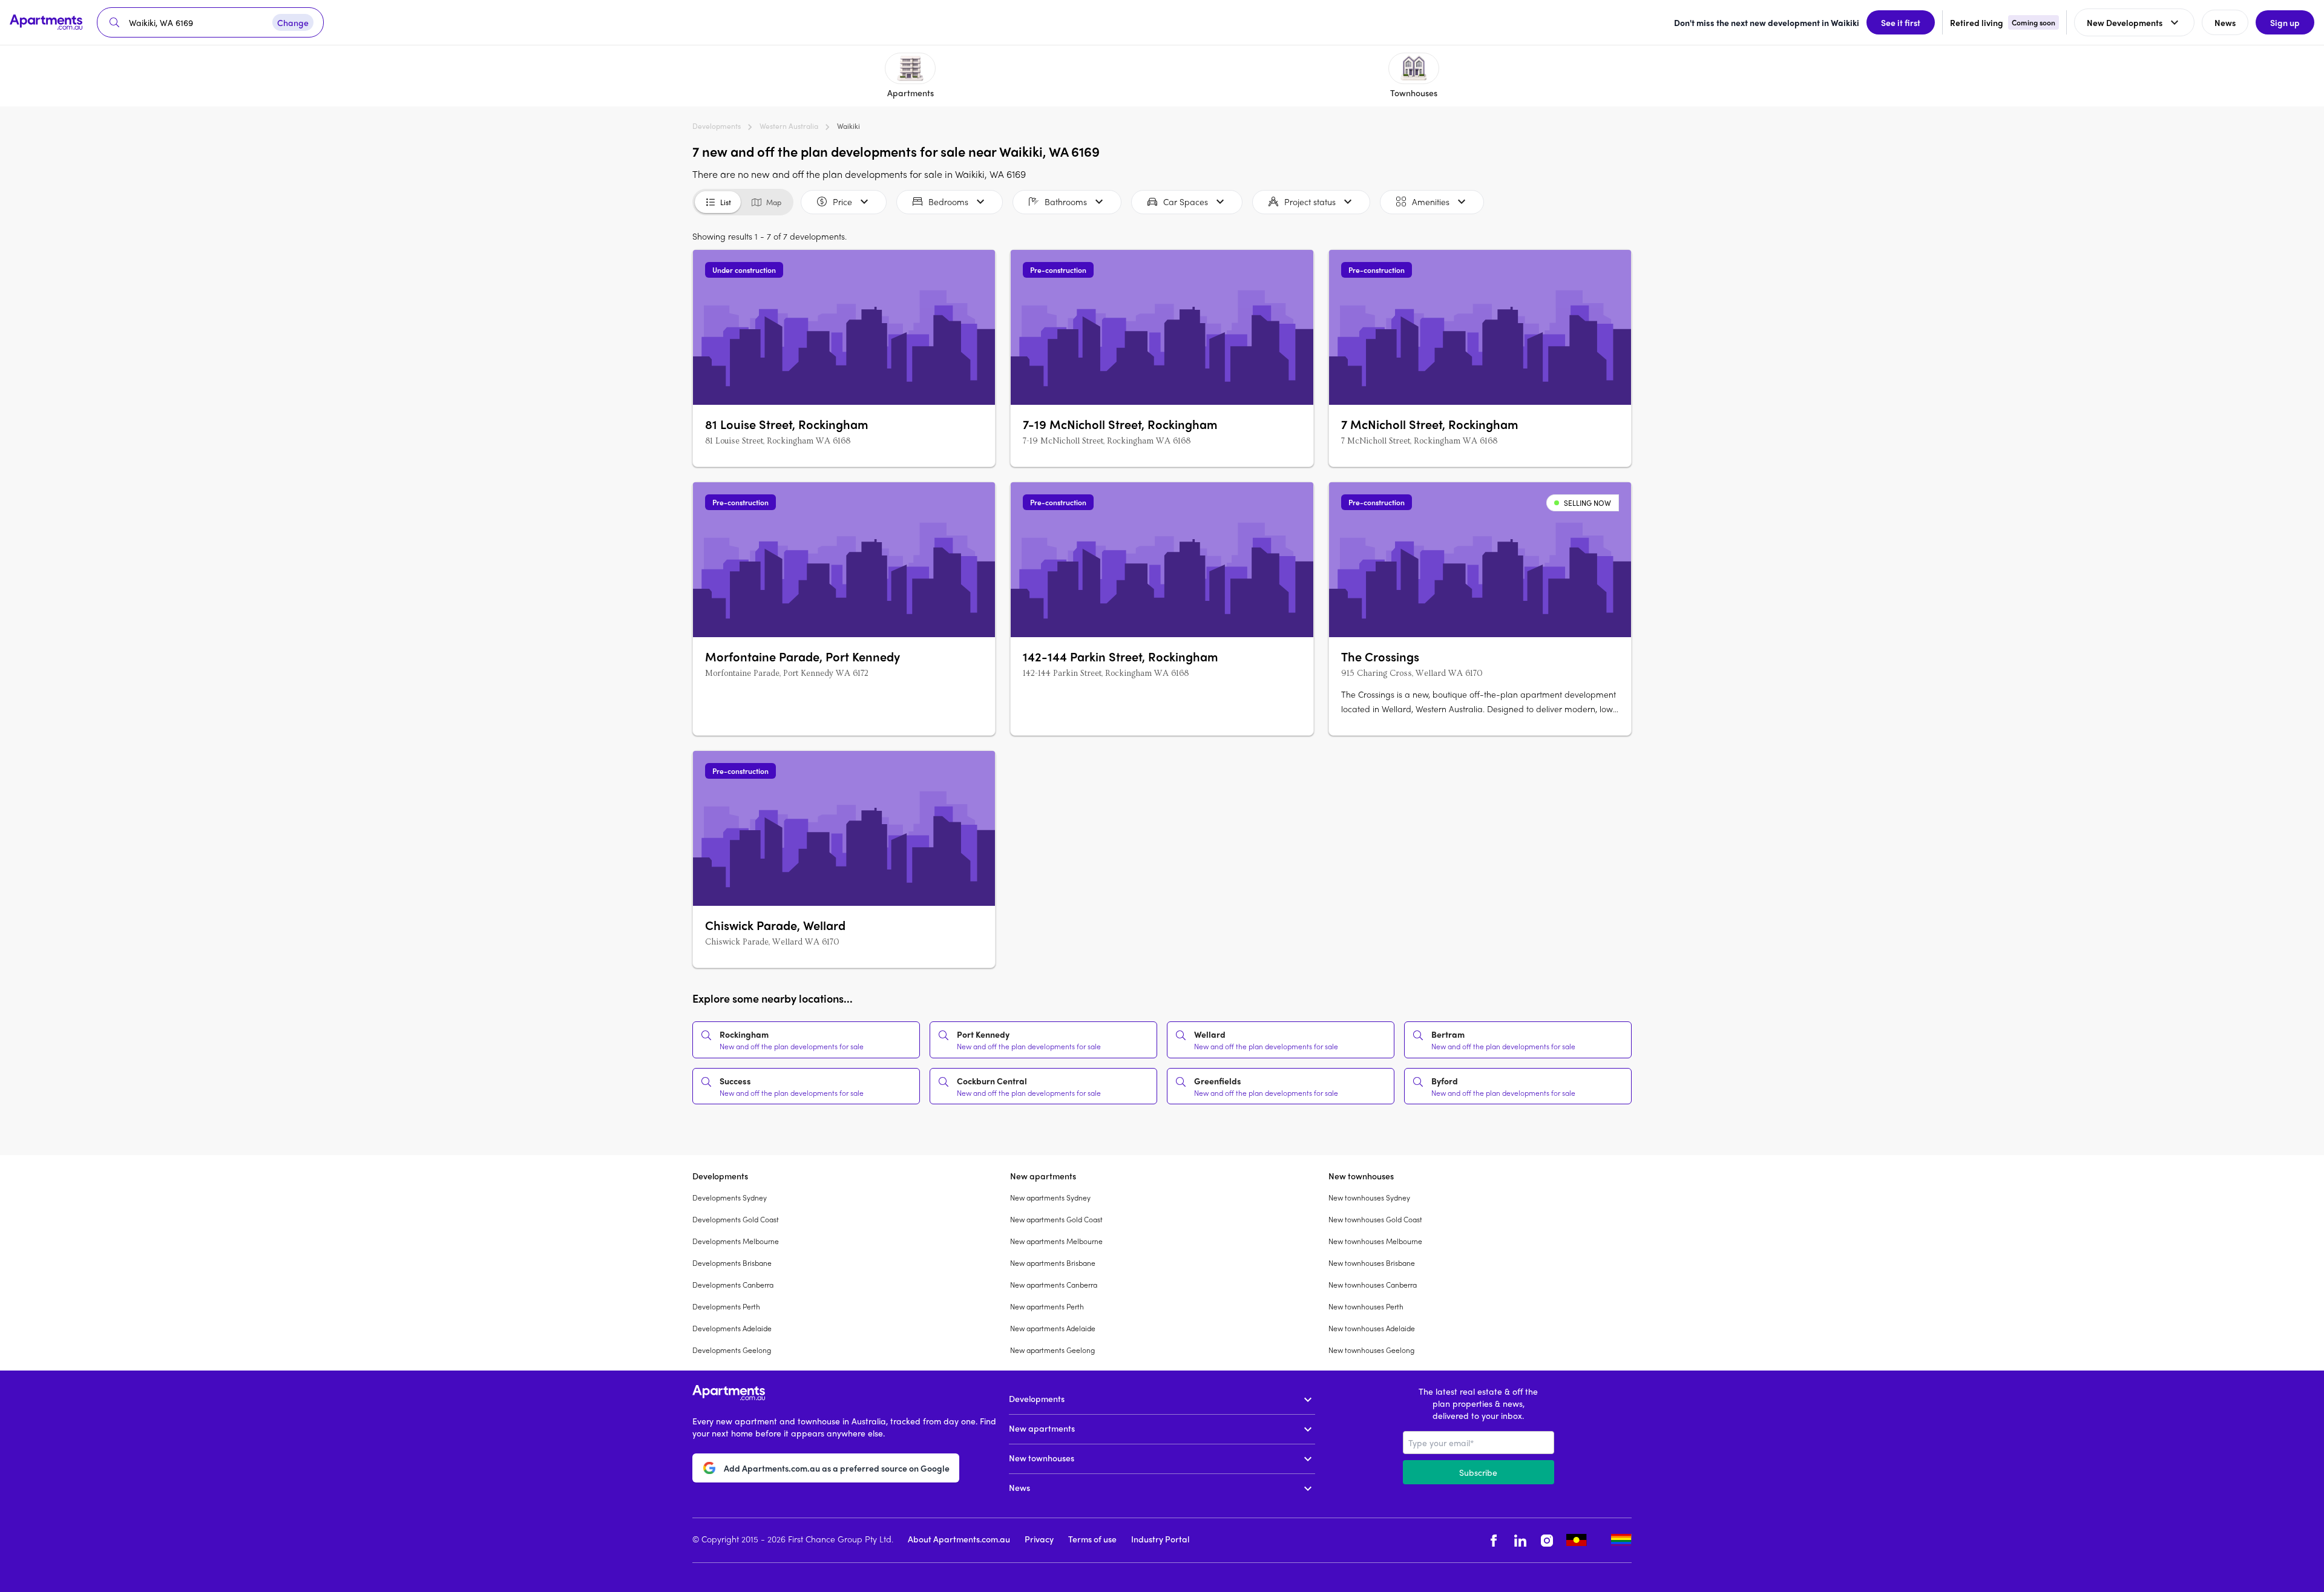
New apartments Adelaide (1053, 1328)
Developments (717, 126)
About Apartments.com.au (959, 1539)
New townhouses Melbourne (1375, 1241)
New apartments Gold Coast (1056, 1219)
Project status (1310, 201)
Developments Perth (726, 1306)
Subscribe (1478, 1472)
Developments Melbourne (736, 1241)
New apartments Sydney (1050, 1197)
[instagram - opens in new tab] (1547, 1540)
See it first (1901, 22)
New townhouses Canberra (1373, 1285)
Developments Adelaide (732, 1328)
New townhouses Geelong (1371, 1350)
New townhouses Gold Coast (1375, 1219)
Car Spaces (1186, 201)
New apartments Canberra (1054, 1285)
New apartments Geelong (1052, 1350)
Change (293, 22)
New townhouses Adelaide (1372, 1328)
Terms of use (1092, 1539)
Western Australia (789, 126)
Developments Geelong (732, 1350)
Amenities (1431, 201)
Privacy (1039, 1539)
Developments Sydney (730, 1197)
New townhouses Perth (1366, 1306)
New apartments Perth (1047, 1306)
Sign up (2285, 22)
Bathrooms (1066, 201)
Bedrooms (948, 201)
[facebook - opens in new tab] (1494, 1540)
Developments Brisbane (732, 1263)
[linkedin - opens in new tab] (1520, 1540)
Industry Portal (1160, 1539)
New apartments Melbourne (1056, 1241)
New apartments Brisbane (1053, 1263)
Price (842, 201)
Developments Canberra (733, 1285)
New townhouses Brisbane (1372, 1263)
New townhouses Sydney (1369, 1197)
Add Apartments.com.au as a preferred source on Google (837, 1468)
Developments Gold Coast (736, 1219)
